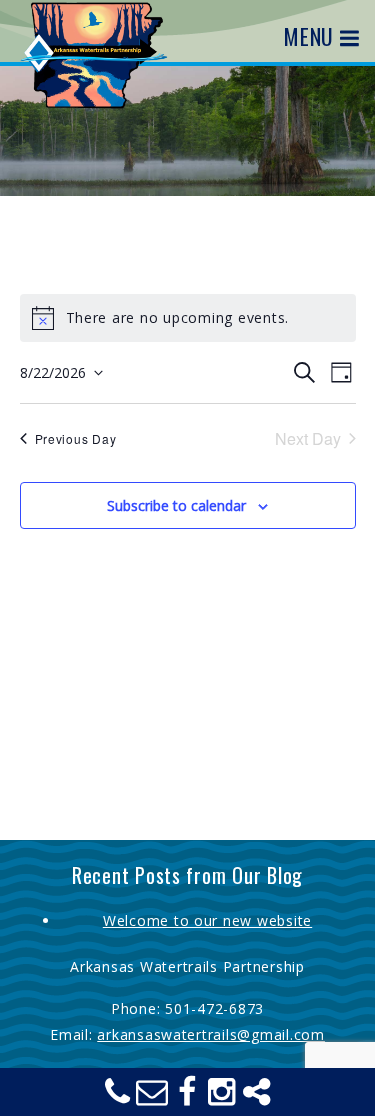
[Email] (153, 1097)
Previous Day (76, 438)
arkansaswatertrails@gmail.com (211, 1034)
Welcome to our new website (207, 920)
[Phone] (118, 1097)
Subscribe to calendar (176, 505)
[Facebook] (188, 1097)
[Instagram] (222, 1097)
